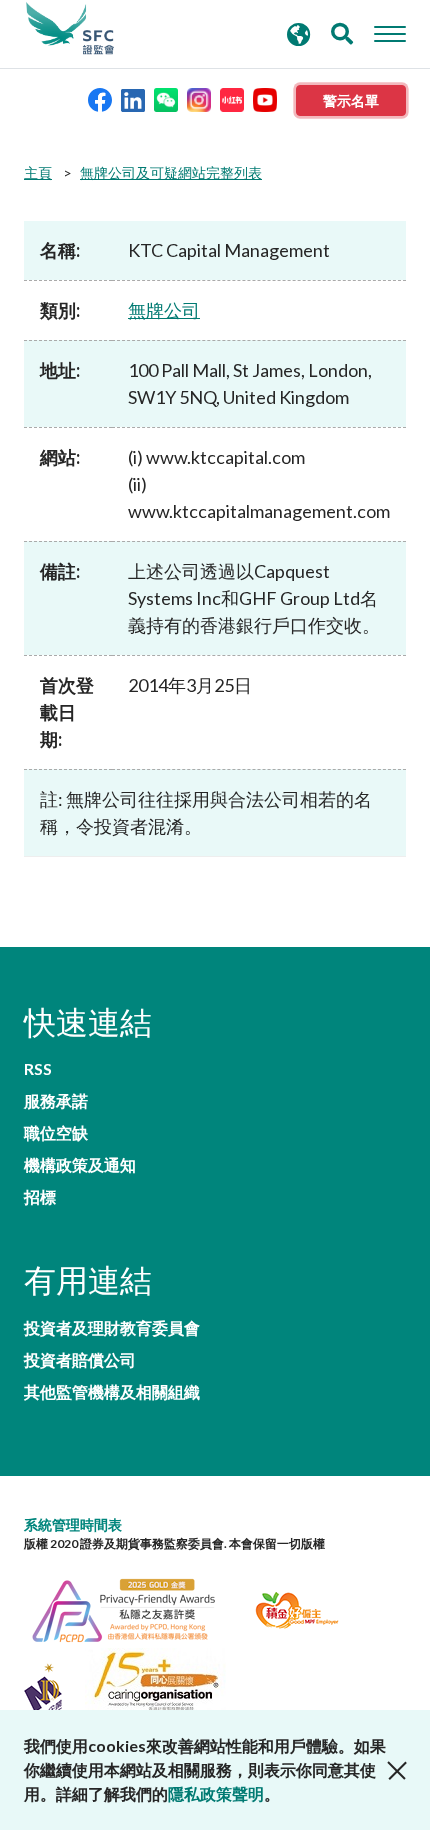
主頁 (38, 172)
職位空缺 (56, 1133)
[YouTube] (265, 98)
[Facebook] (100, 98)
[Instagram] (199, 98)
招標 (40, 1197)
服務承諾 (56, 1101)
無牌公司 (164, 310)
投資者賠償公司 (80, 1360)
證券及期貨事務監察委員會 (70, 29)
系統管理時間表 (73, 1524)
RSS (38, 1069)
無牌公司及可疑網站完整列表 (171, 172)
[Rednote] (232, 98)
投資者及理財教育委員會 (112, 1328)
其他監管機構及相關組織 (112, 1392)
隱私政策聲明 (216, 1793)
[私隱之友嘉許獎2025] (135, 1607)
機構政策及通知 (80, 1165)
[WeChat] (166, 98)
